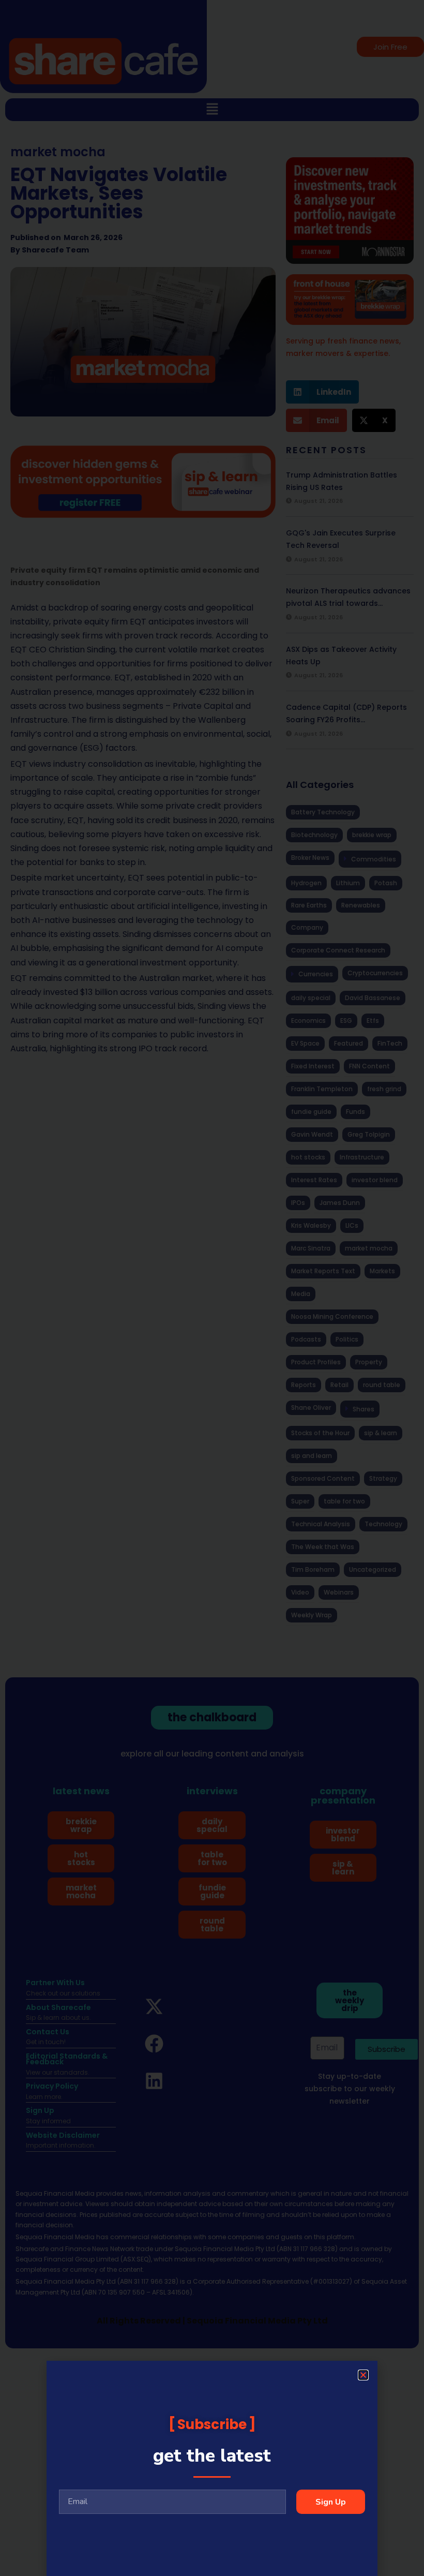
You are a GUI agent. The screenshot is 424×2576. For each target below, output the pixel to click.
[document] (212, 1288)
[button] (363, 2375)
